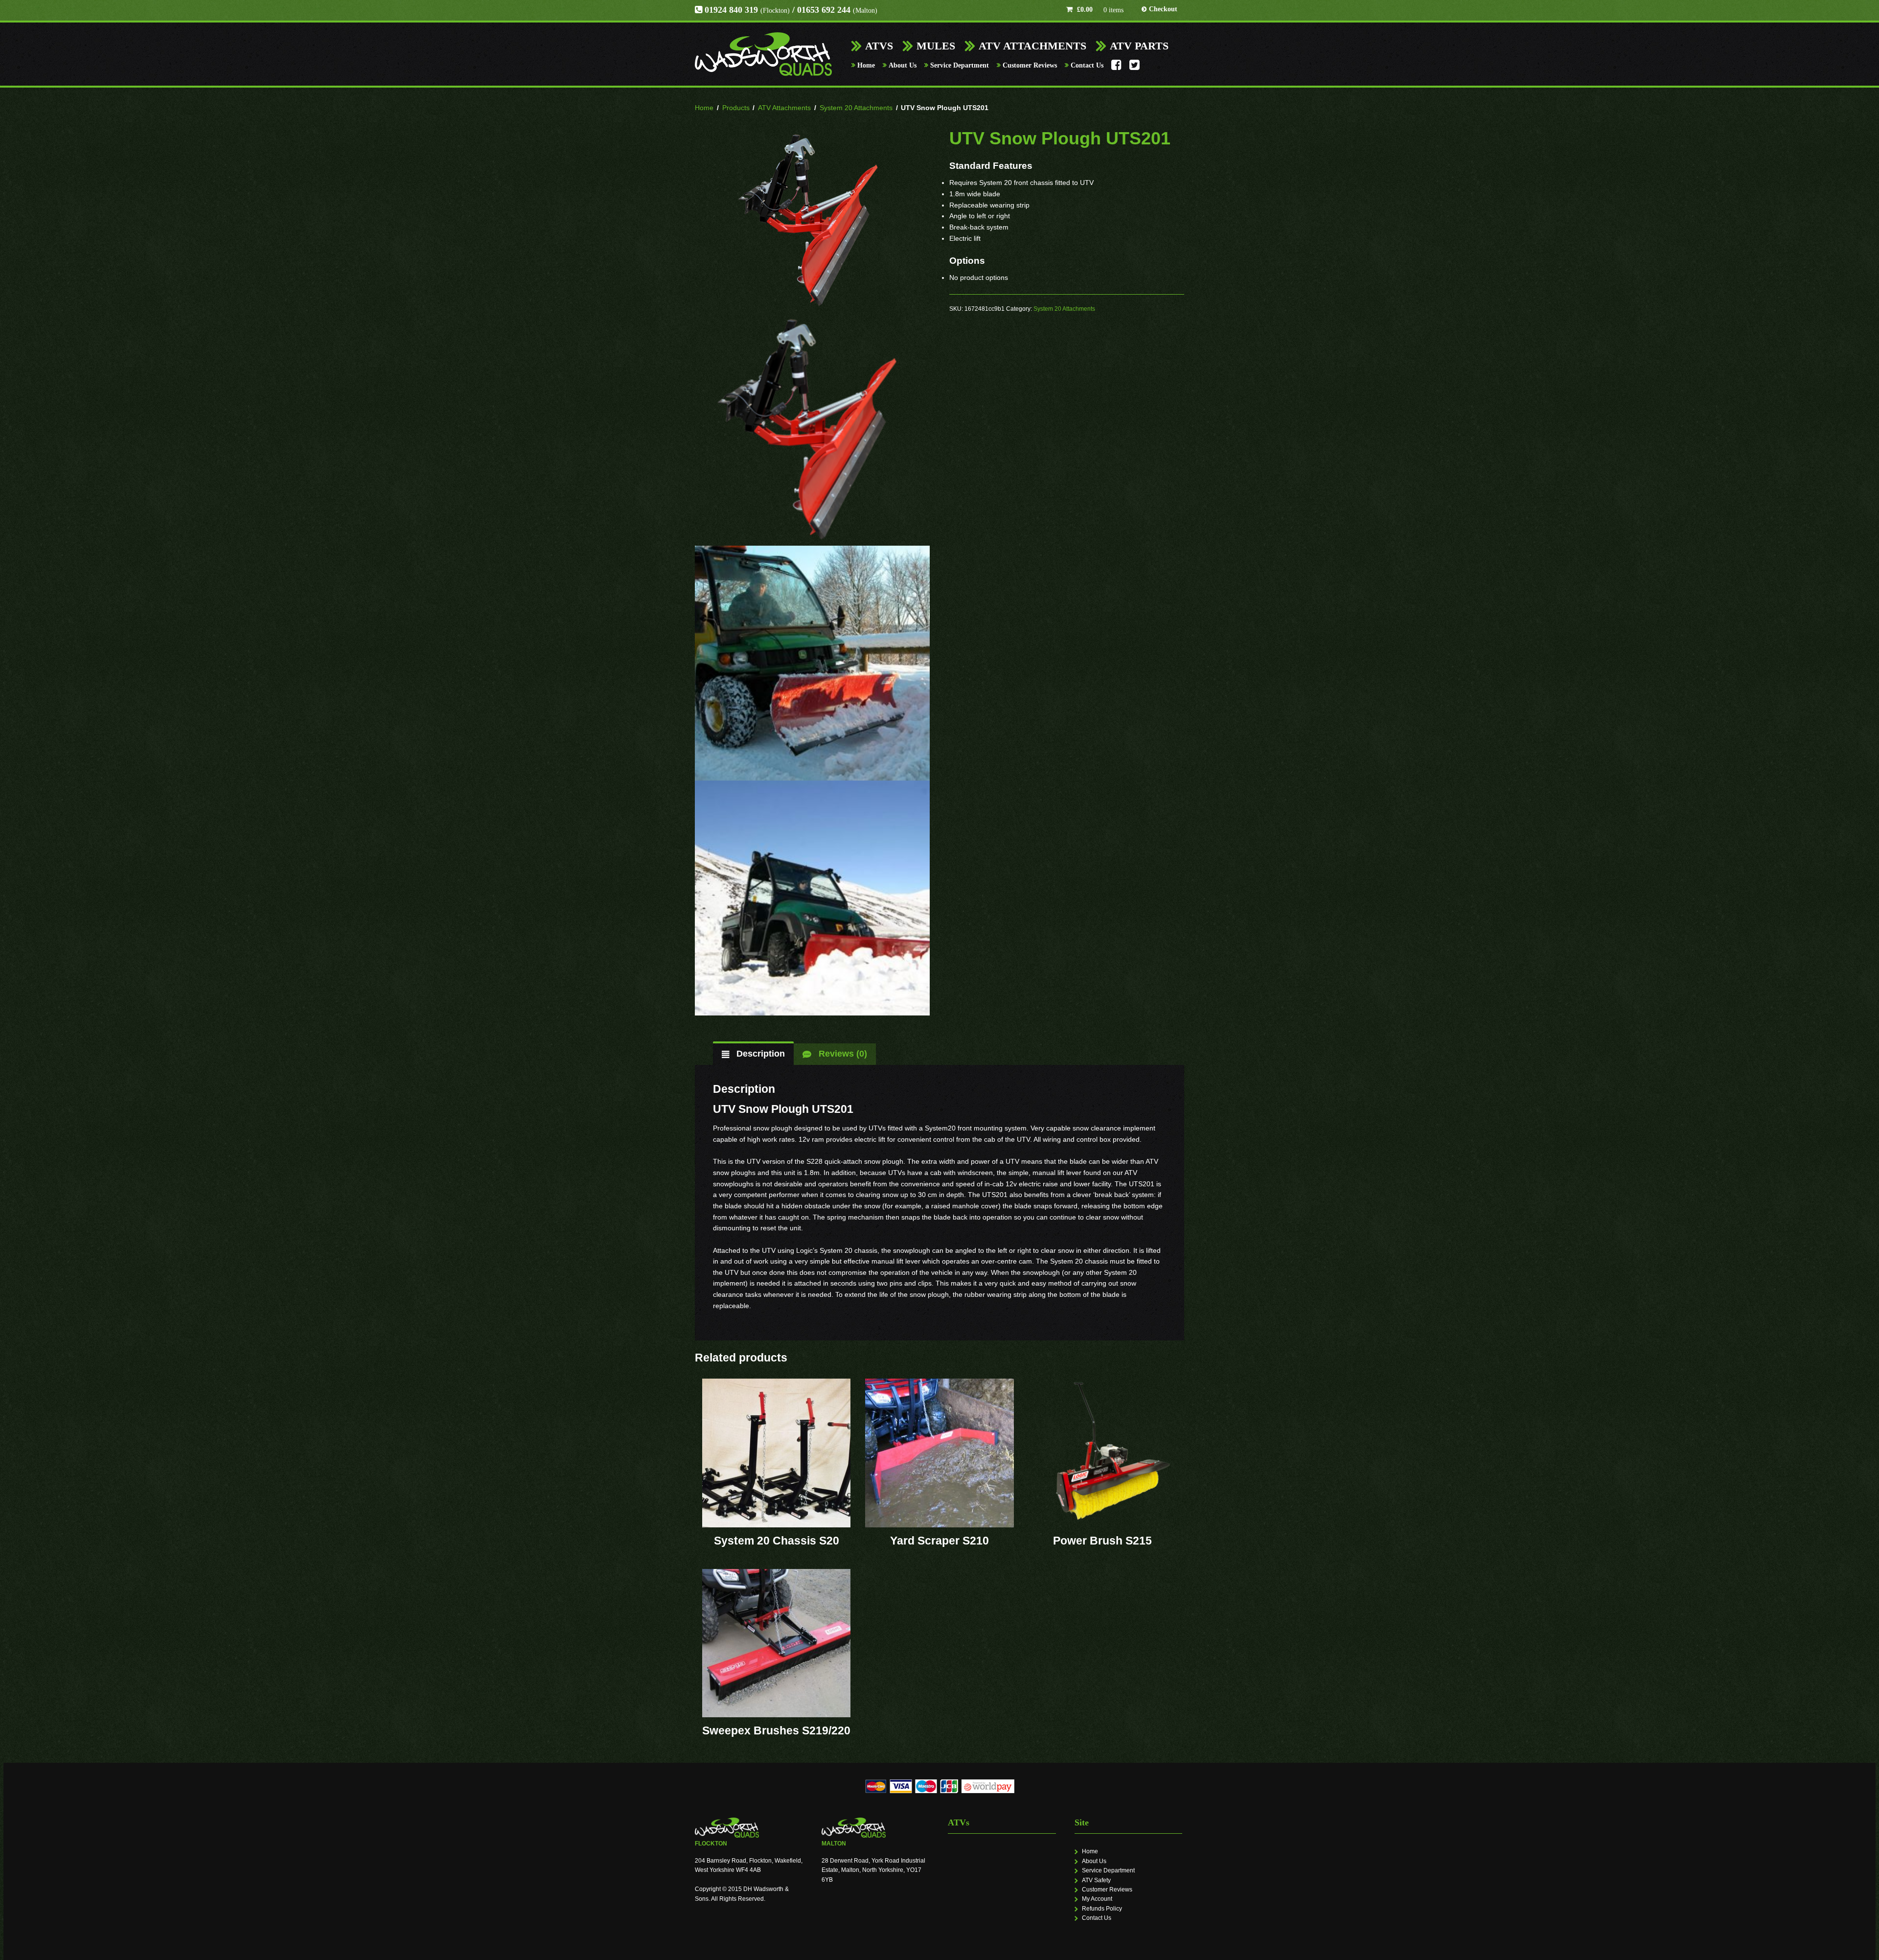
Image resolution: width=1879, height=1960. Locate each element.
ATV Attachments (1032, 46)
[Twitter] (1134, 68)
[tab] (754, 1054)
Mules (936, 46)
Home (866, 65)
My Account (1097, 1899)
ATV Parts (1139, 46)
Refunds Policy (1102, 1909)
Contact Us (1087, 65)
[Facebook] (1116, 68)
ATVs (879, 46)
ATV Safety (1096, 1880)
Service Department (960, 65)
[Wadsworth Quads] (763, 54)
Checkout (1163, 9)
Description (759, 1054)
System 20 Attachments (856, 108)
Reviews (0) (842, 1054)
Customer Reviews (1030, 65)
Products (736, 108)
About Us (903, 65)
